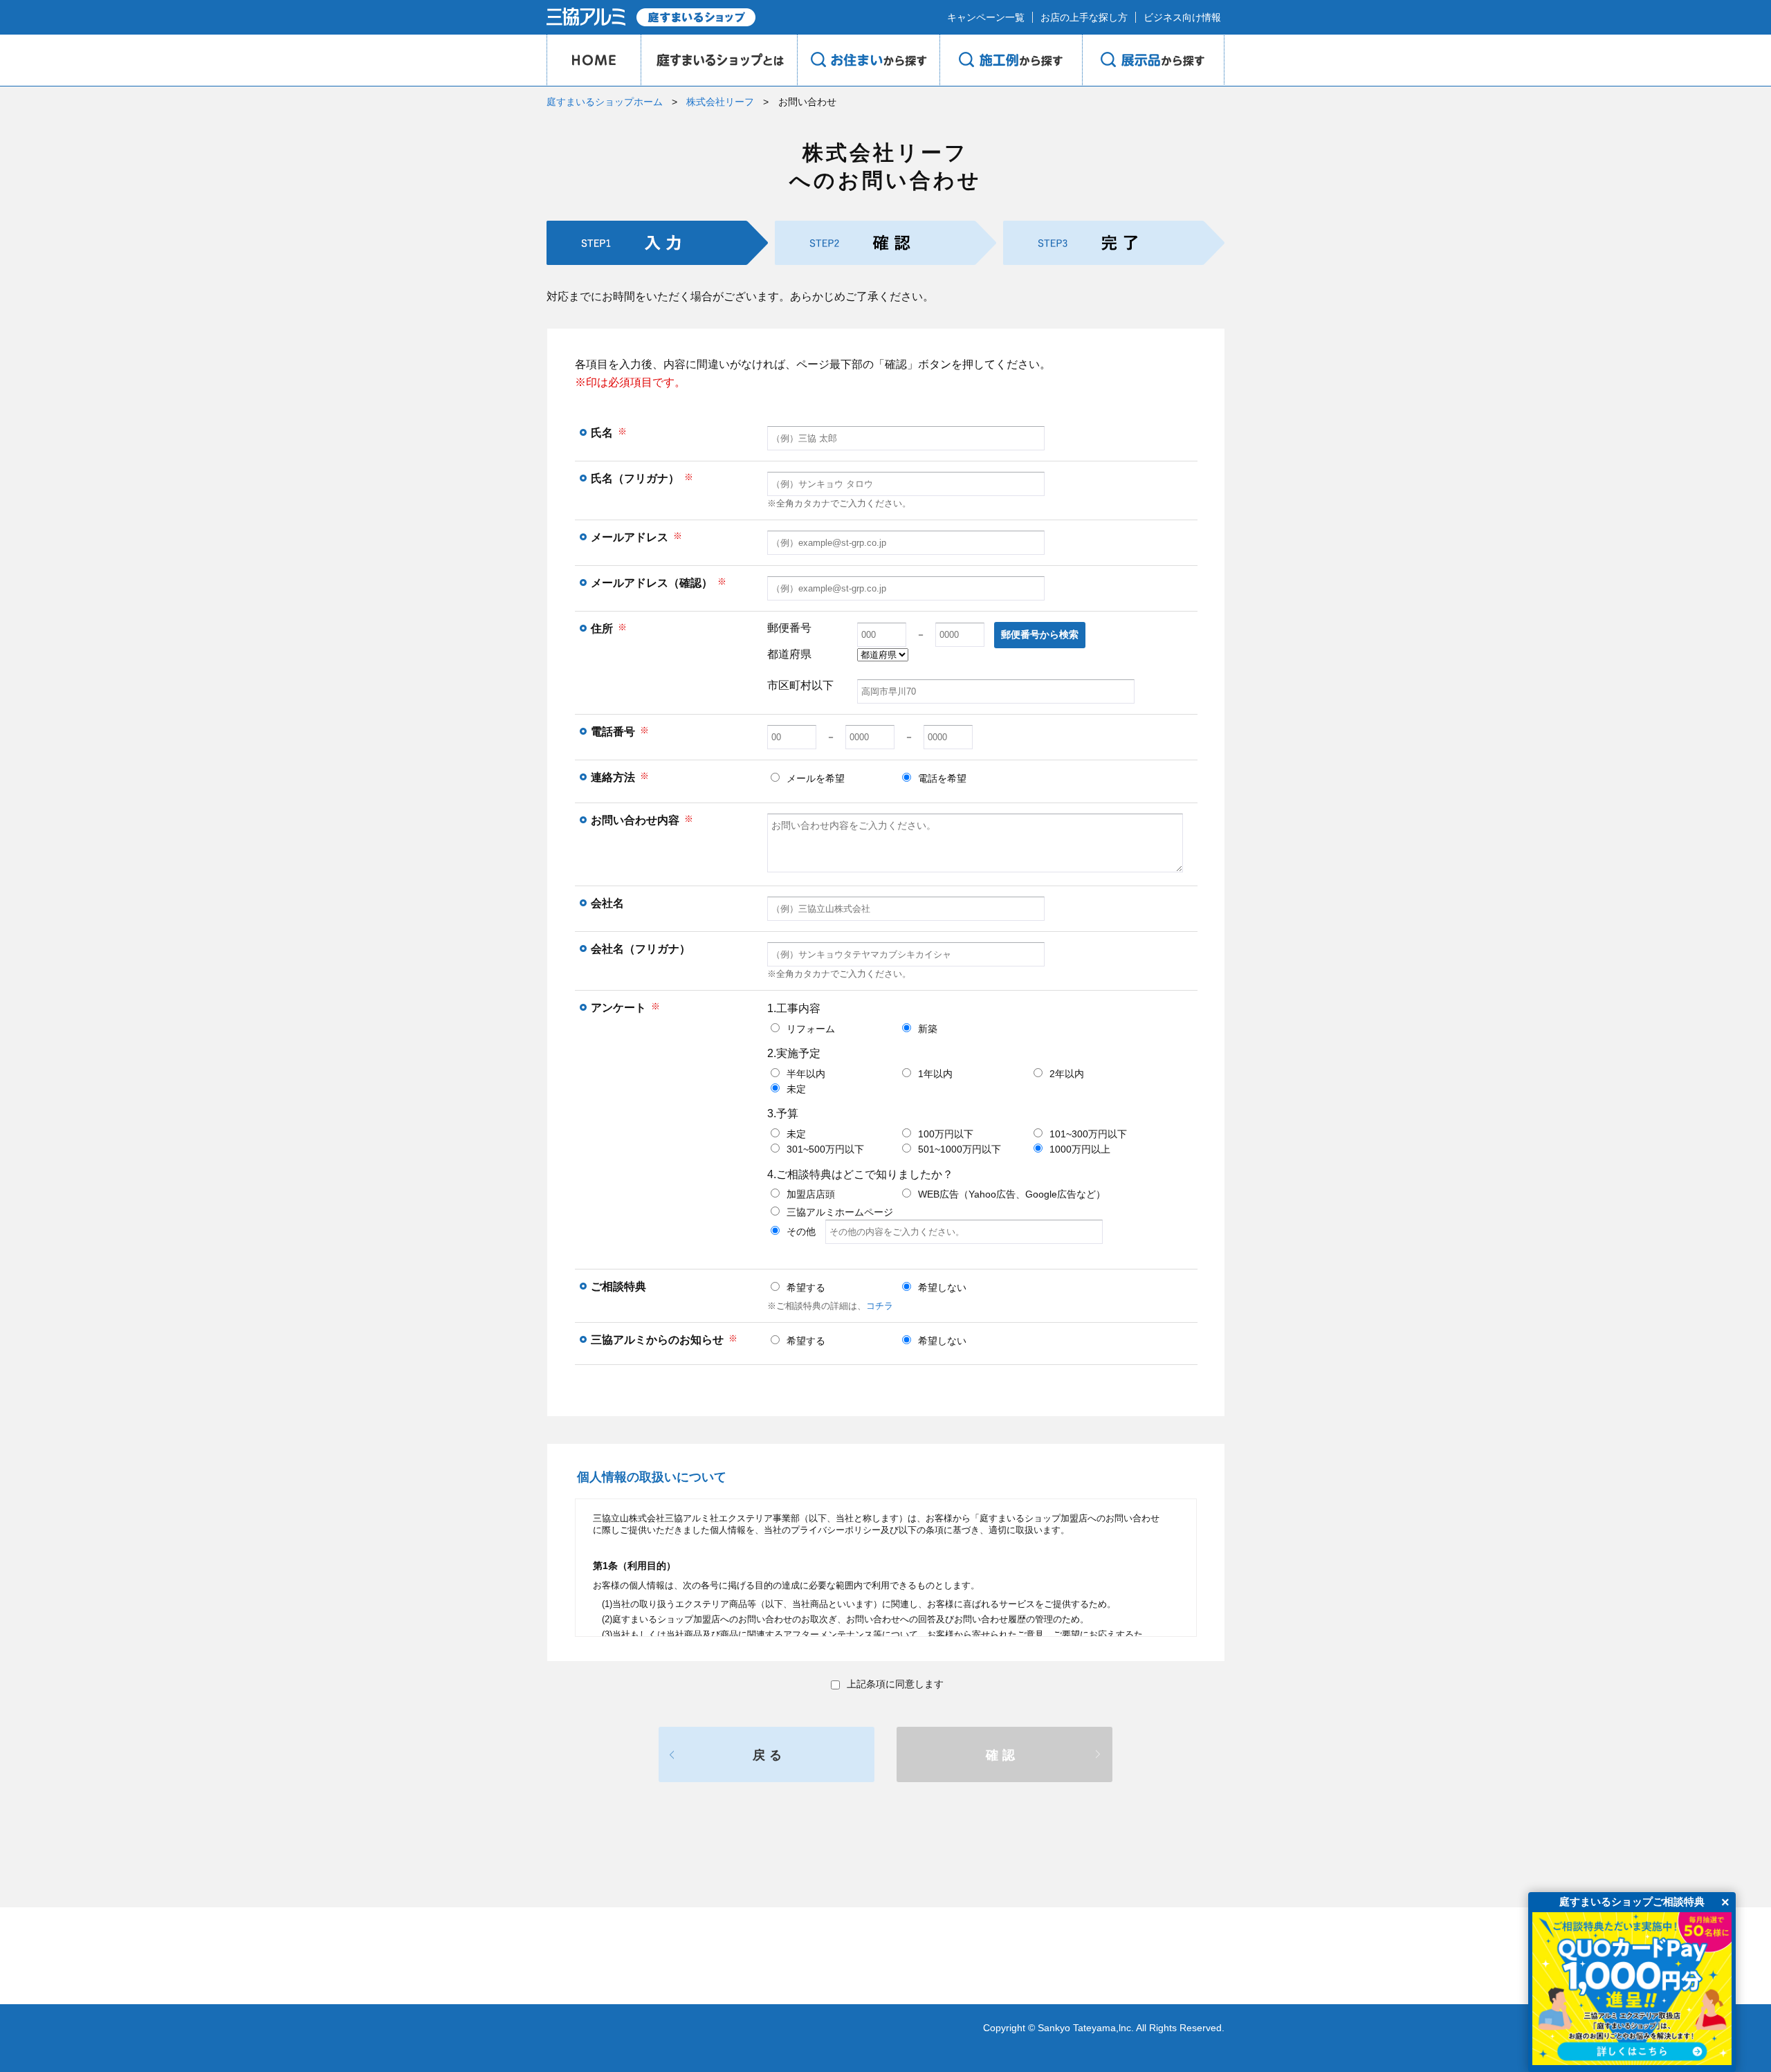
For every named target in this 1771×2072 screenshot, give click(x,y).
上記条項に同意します (895, 1684)
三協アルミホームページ (840, 1212)
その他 (806, 1231)
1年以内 (935, 1074)
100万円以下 (946, 1134)
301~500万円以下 (825, 1149)
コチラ (880, 1306)
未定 (796, 1089)
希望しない (942, 1287)
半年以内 (806, 1074)
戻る (769, 1755)
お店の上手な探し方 (1084, 17)
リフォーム (811, 1029)
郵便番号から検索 (1040, 634)
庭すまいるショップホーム (605, 102)
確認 (1002, 1755)
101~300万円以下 (1088, 1134)
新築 (928, 1029)
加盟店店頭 (811, 1194)
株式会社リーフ (720, 102)
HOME (594, 60)
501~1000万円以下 (960, 1149)
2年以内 (1067, 1074)
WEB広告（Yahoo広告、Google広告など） (1012, 1194)
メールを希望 (816, 778)
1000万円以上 (1080, 1149)
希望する (806, 1287)
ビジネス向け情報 (1182, 17)
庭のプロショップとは (719, 60)
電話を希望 (942, 778)
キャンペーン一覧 (986, 17)
